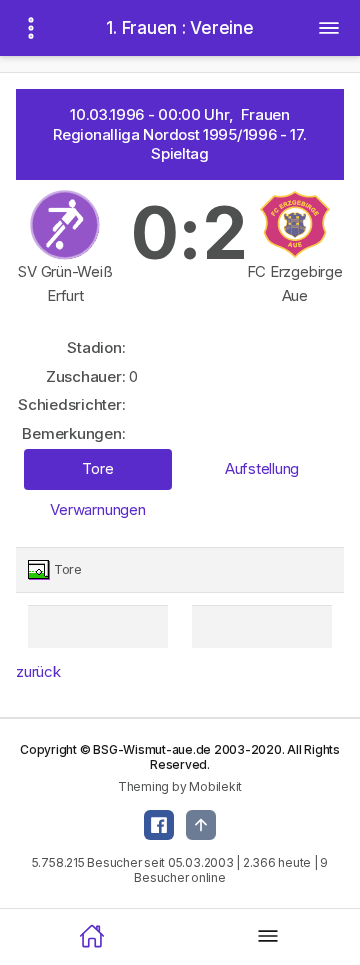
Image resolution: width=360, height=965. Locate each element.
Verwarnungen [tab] (97, 509)
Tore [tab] (97, 468)
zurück (38, 671)
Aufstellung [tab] (262, 468)
